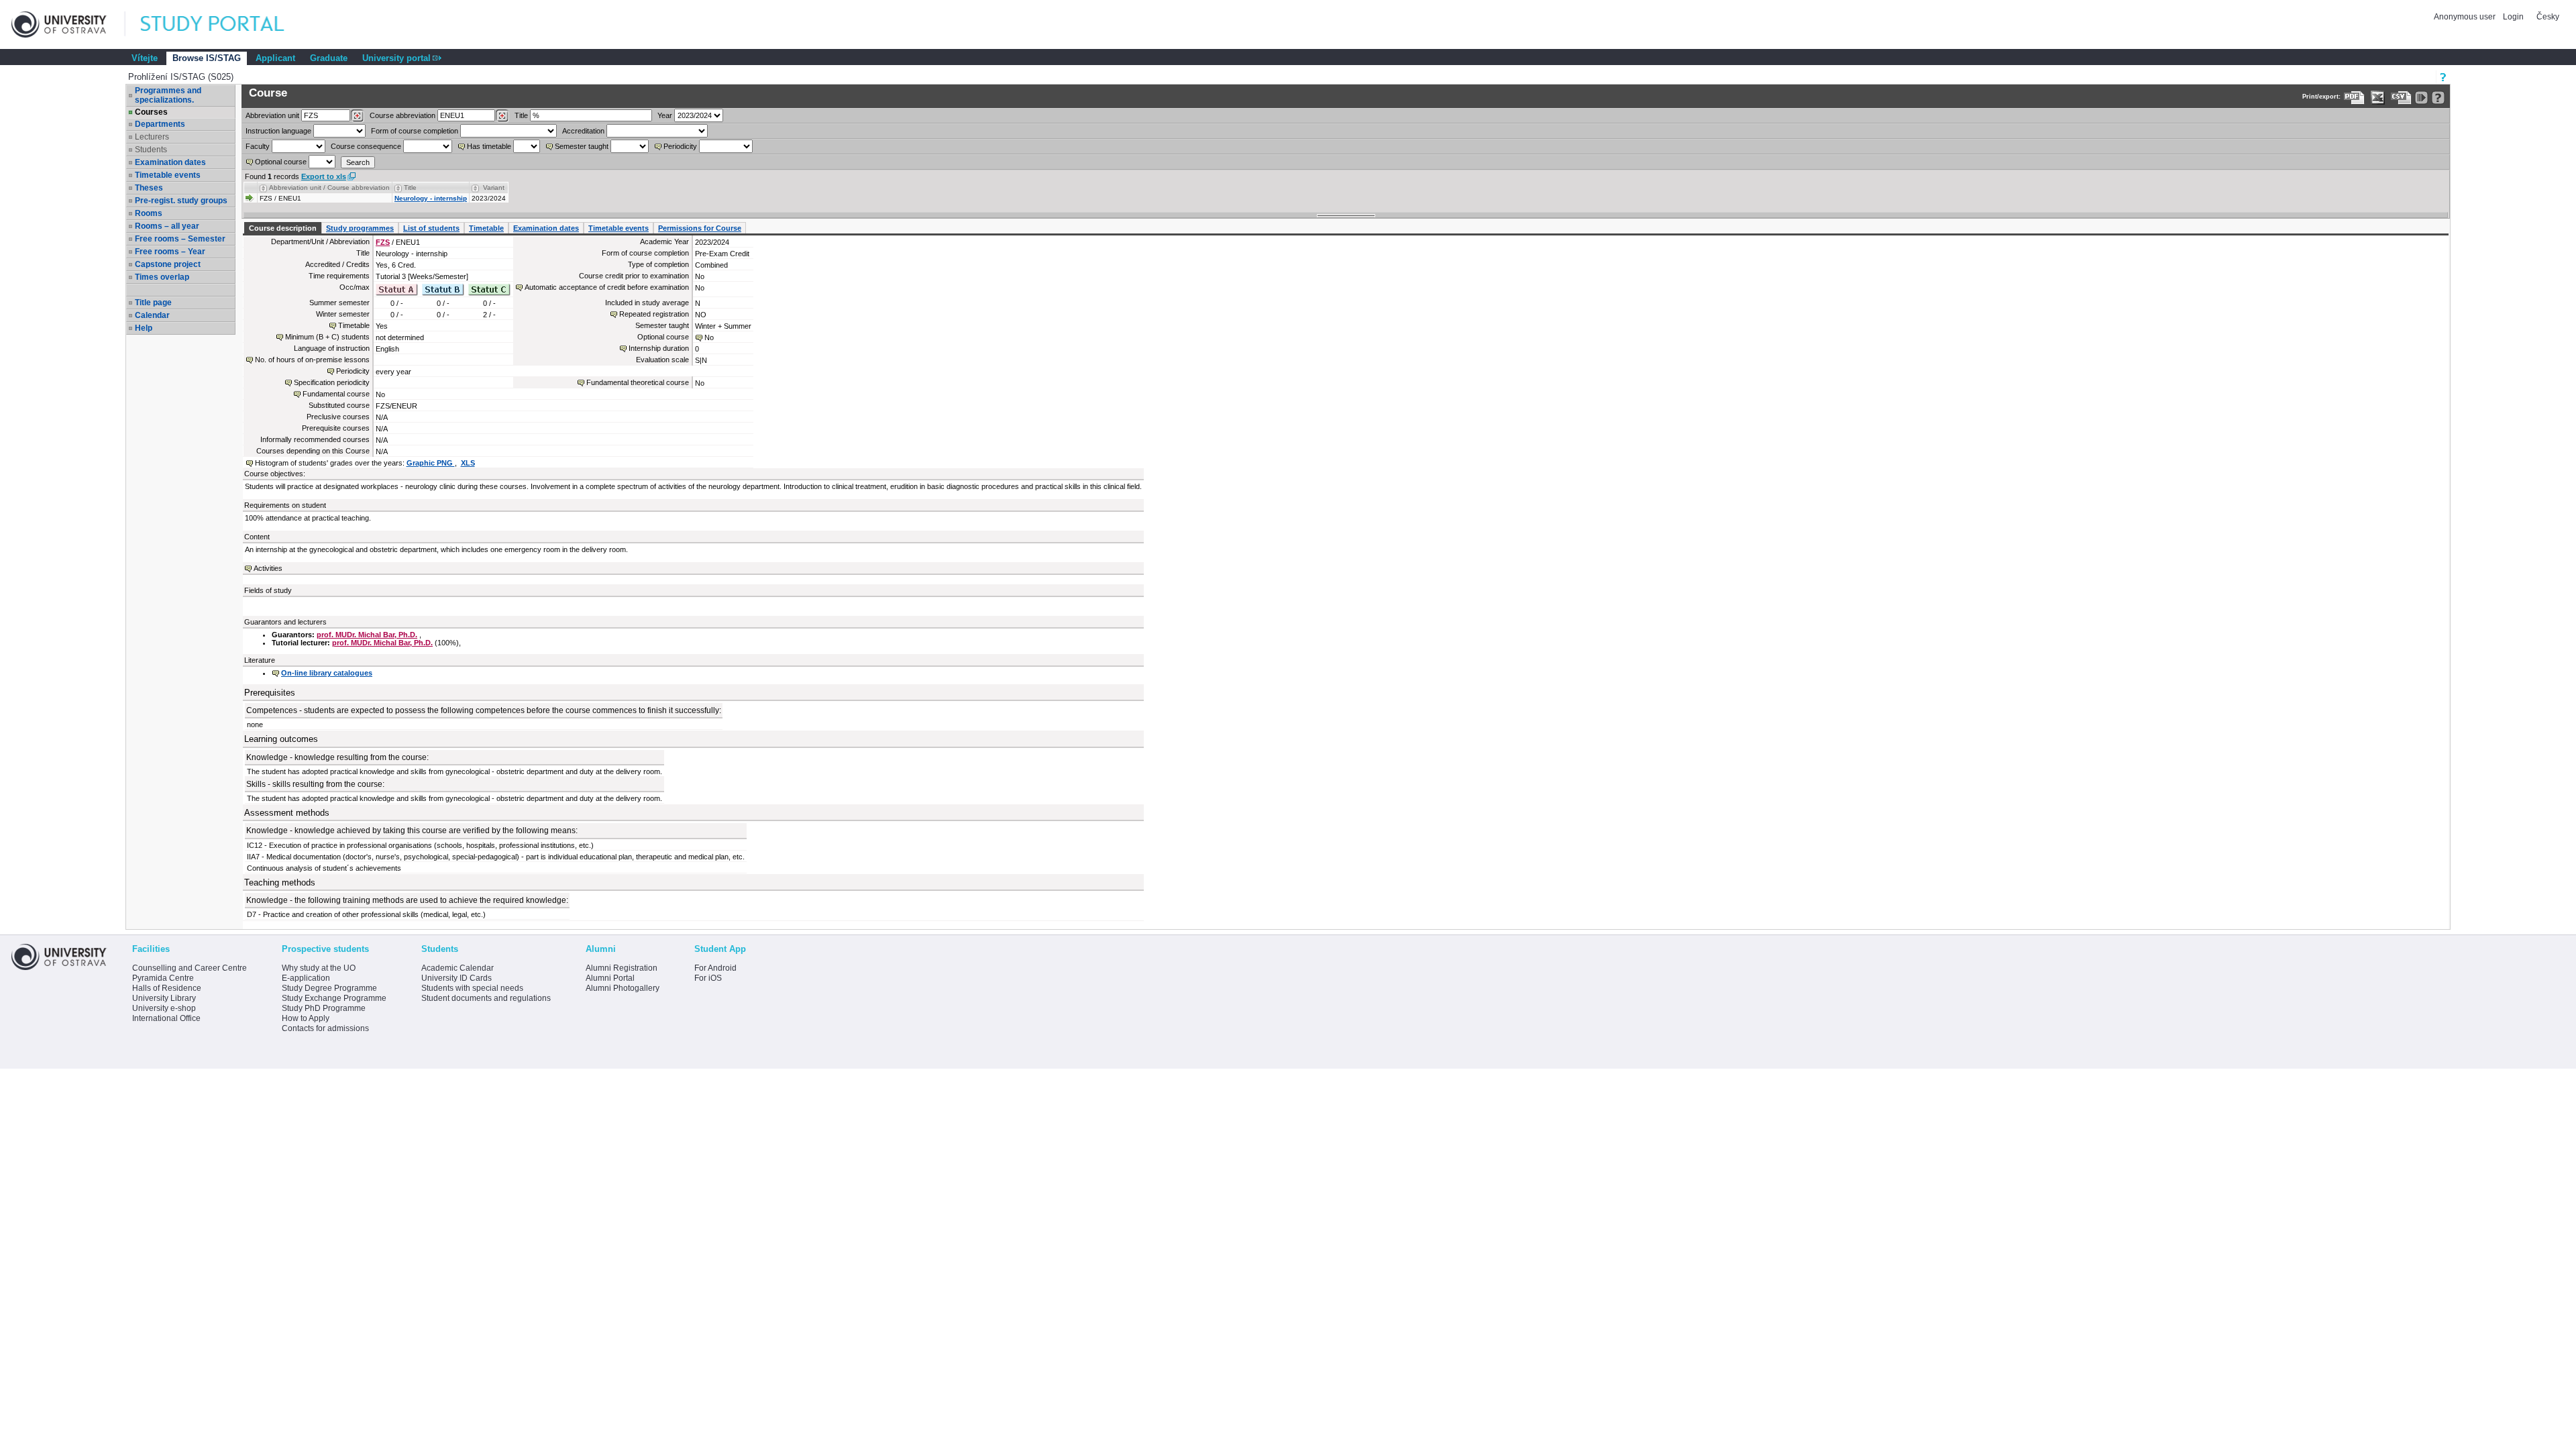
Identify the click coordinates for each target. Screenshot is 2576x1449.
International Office (166, 1018)
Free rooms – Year (170, 252)
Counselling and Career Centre (190, 968)
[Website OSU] (68, 24)
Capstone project (168, 264)
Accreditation (583, 131)
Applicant (275, 58)
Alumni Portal (610, 978)
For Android (715, 968)
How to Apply (306, 1018)
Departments (160, 124)
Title (521, 115)
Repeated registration (654, 314)
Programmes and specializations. (168, 95)
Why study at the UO (319, 968)
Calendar (152, 315)
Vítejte (145, 58)
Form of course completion (415, 131)
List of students (431, 228)
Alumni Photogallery (623, 988)
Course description (283, 228)
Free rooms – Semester (180, 239)
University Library (164, 998)
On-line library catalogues (327, 673)
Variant (494, 187)
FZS (383, 242)
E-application (306, 978)
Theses (149, 188)
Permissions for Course (700, 228)
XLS (468, 463)
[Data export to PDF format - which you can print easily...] (2354, 98)
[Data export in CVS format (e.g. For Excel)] (2401, 98)
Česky (2548, 17)
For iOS (708, 978)
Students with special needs (472, 988)
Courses (151, 112)
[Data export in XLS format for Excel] (2378, 98)
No (709, 337)
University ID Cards (457, 978)
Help (144, 328)
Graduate (329, 58)
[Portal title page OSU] (225, 24)
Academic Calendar (458, 968)
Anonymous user (2466, 17)
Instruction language (278, 131)
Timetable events (168, 175)
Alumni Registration (622, 968)
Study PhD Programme (324, 1008)
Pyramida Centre (163, 978)
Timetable (486, 228)
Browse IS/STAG (207, 58)
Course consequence (366, 146)
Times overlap (162, 277)
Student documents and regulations (486, 998)
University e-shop (164, 1008)
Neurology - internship (431, 198)
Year (665, 115)
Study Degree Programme (329, 988)
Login (2513, 17)
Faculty (258, 146)
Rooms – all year (167, 226)
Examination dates (170, 162)
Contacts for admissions (325, 1028)
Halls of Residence (167, 988)
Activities (268, 568)
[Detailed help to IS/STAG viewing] (2438, 98)
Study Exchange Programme (334, 998)
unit (272, 115)
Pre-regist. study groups (181, 201)
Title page (153, 303)
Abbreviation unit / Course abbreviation (329, 187)
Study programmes (360, 228)
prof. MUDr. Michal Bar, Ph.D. (367, 635)
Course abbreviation (402, 115)
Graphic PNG (431, 463)
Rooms (149, 213)
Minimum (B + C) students (327, 337)
